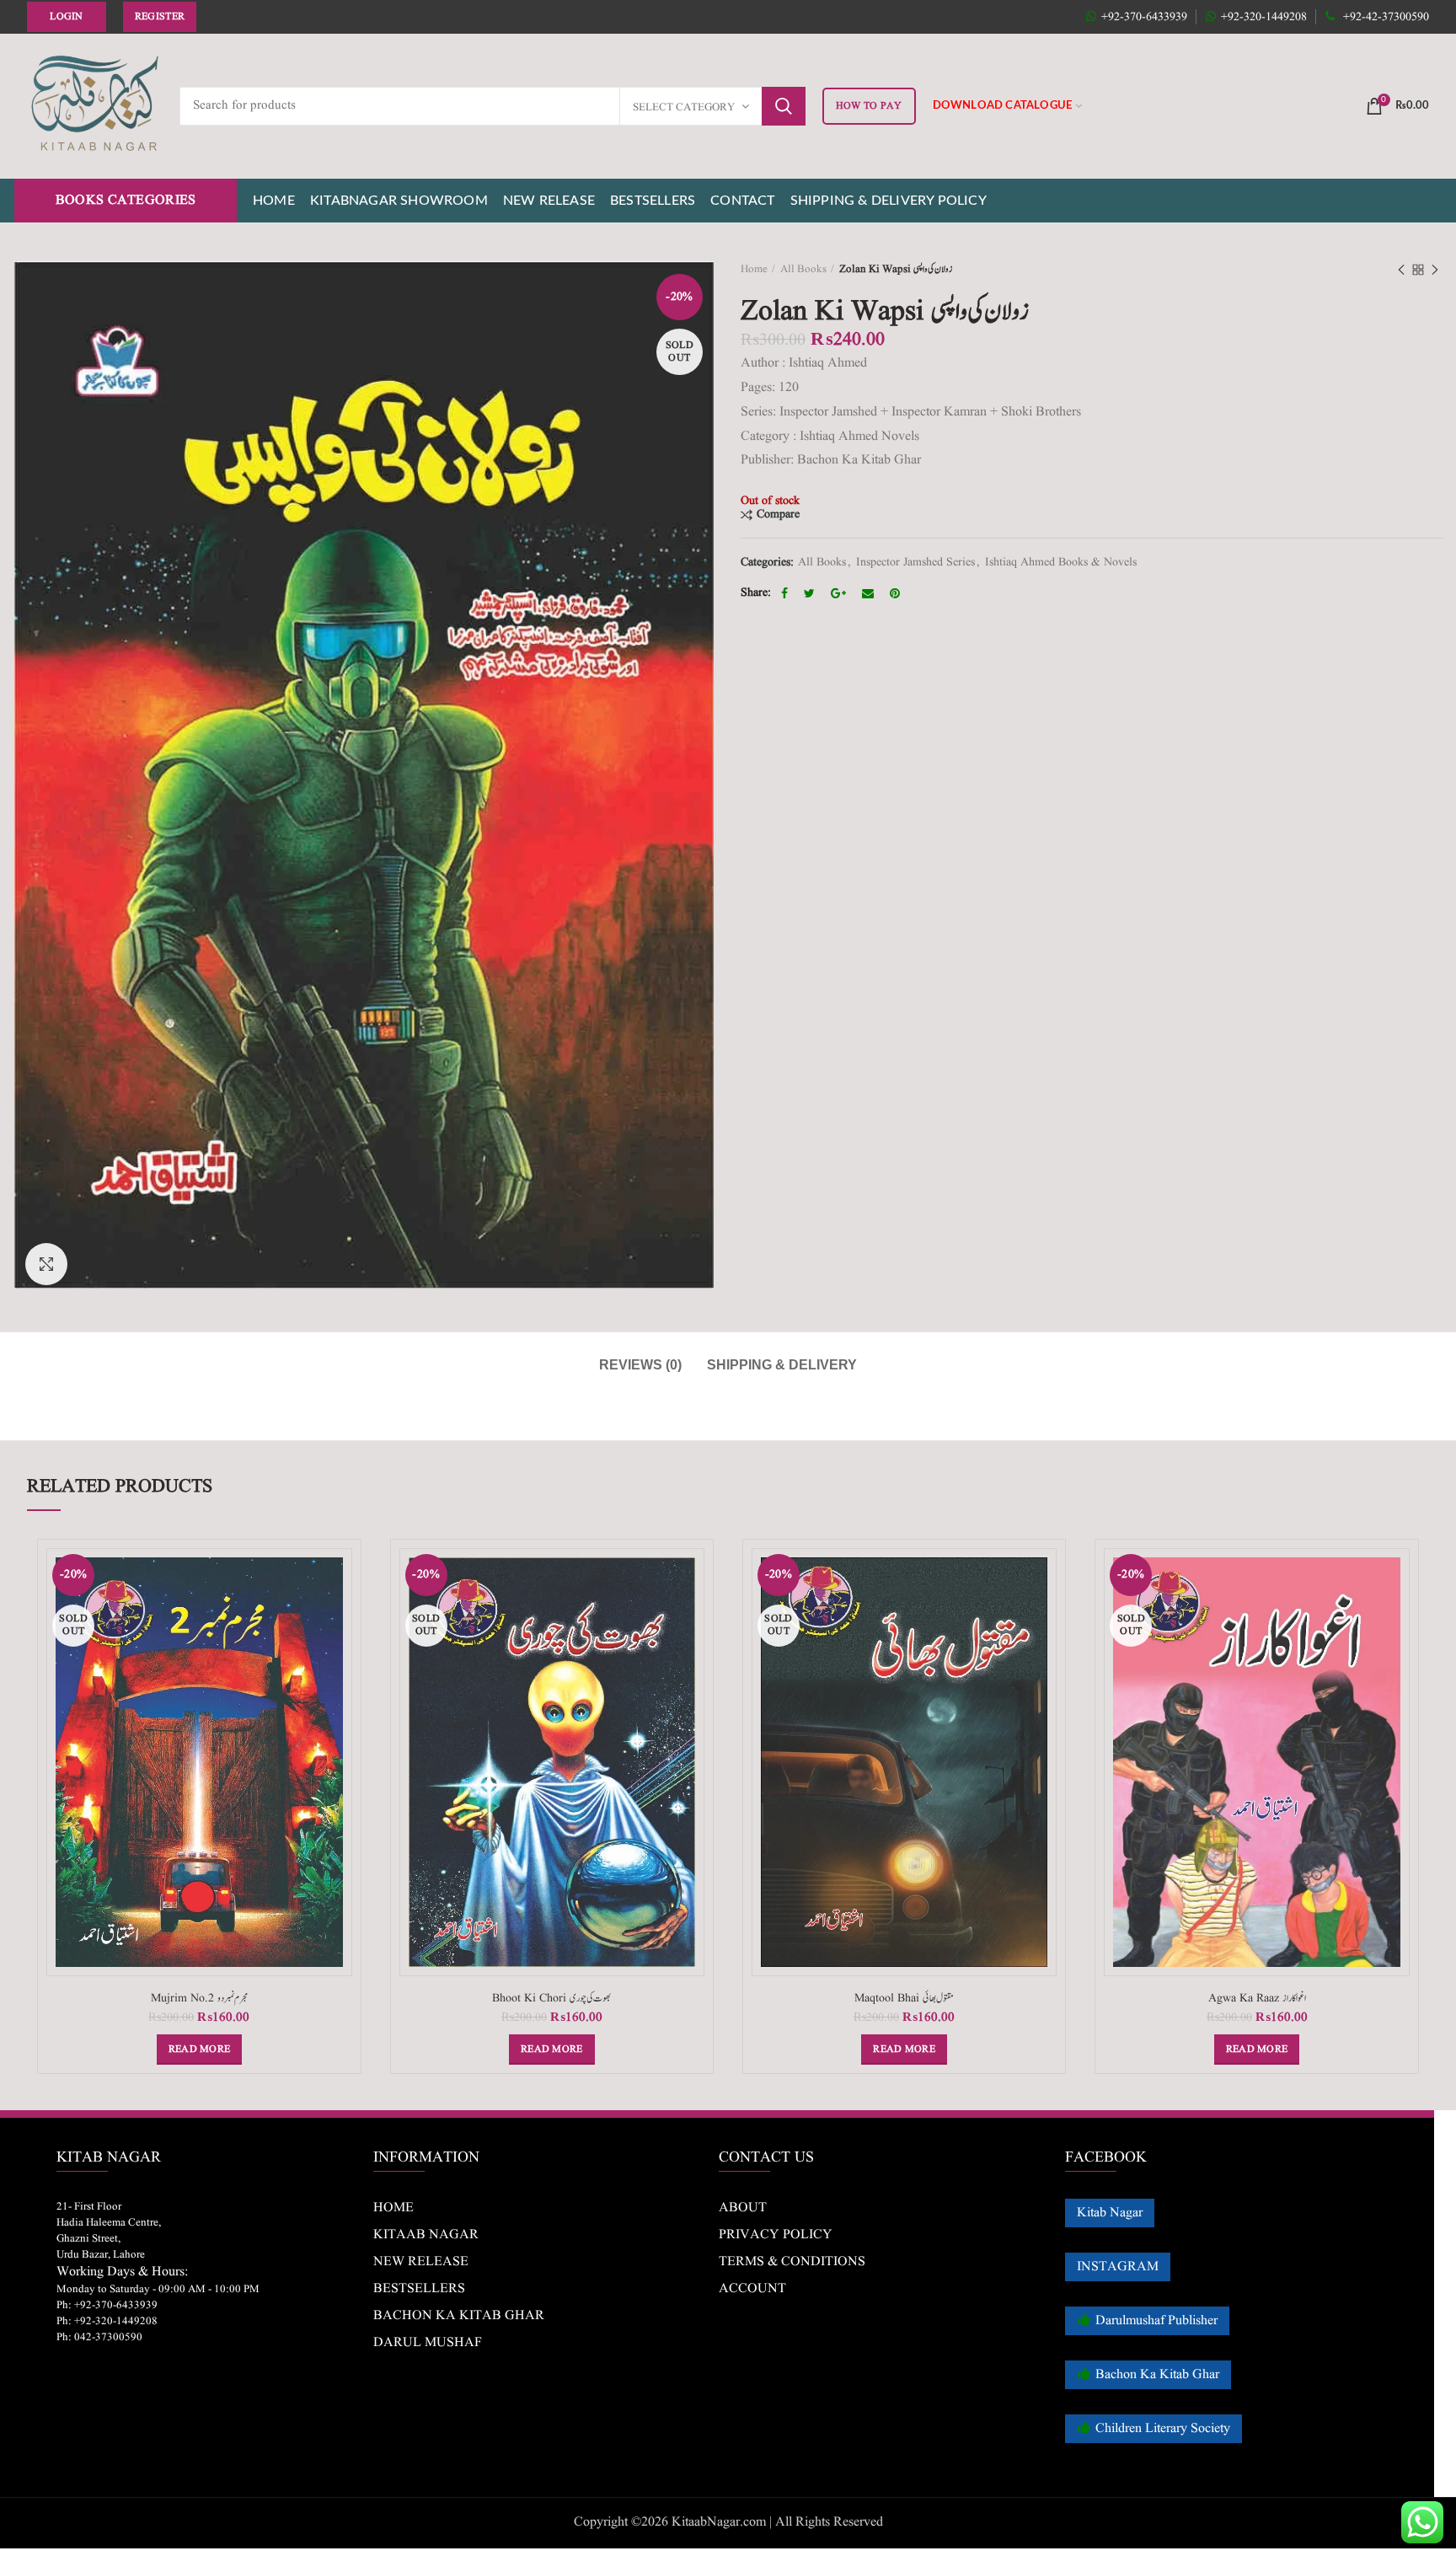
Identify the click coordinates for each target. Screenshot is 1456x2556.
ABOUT (743, 2208)
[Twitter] (811, 593)
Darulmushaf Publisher (1156, 2321)
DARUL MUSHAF (428, 2343)
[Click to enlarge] (46, 1264)
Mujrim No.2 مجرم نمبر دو (199, 1998)
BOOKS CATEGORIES (126, 201)
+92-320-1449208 (1264, 17)
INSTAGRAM (1118, 2267)
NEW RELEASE (421, 2262)
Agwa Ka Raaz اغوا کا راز (1257, 1998)
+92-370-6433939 (1144, 17)
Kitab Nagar (1110, 2213)
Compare (778, 514)
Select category (684, 107)
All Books (803, 269)
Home (754, 269)
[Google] (840, 593)
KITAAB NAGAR (426, 2235)
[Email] (870, 593)
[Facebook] (787, 593)
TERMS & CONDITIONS (792, 2262)
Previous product (1401, 270)
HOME (393, 2208)
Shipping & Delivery (782, 1365)
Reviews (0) (640, 1365)
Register (160, 16)
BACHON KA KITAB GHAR (459, 2316)
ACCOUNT (752, 2289)
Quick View (340, 1613)
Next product (1435, 270)
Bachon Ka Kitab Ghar (1157, 2375)
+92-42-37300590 (1384, 17)
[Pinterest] (897, 593)
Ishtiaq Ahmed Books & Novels (1061, 563)
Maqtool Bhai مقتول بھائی (904, 1998)
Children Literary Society (1163, 2429)
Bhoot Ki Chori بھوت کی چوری (551, 1998)
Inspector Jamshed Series (915, 563)
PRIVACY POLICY (776, 2235)
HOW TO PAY (869, 106)
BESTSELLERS (419, 2289)
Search (784, 106)
